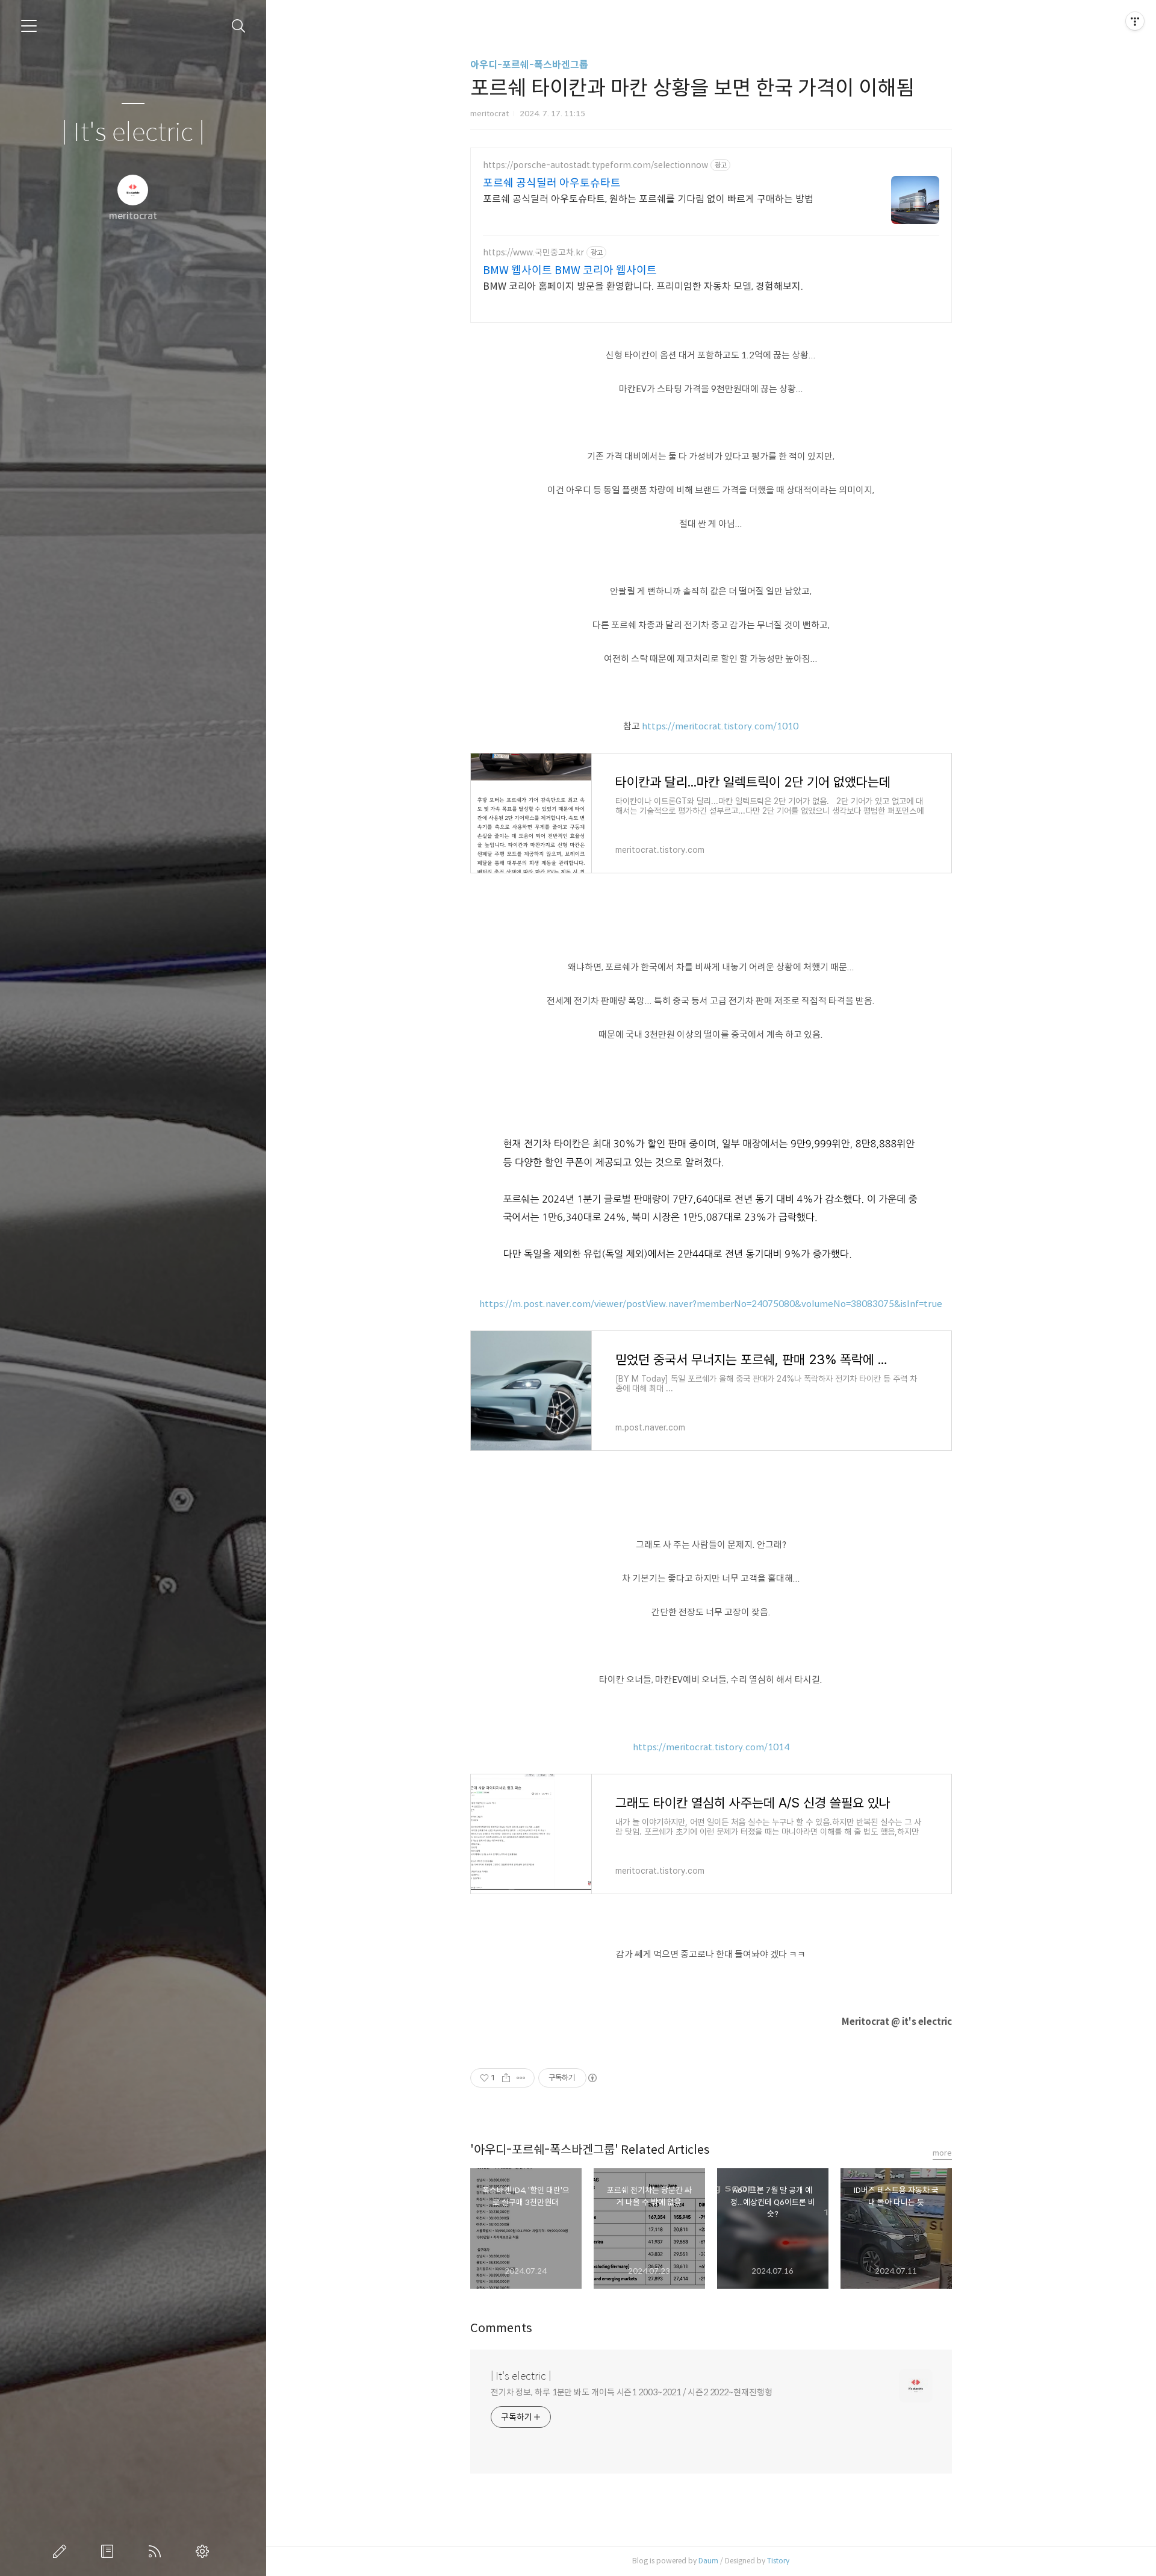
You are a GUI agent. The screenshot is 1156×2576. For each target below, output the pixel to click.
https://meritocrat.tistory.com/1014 (711, 1747)
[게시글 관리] (521, 2078)
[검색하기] (239, 26)
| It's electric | (133, 133)
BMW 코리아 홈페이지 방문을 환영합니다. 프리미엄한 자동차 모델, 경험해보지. (643, 286)
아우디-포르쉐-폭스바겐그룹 (529, 65)
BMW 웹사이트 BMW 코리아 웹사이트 (570, 270)
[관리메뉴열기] (1135, 21)
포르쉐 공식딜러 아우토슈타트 (552, 183)
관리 (205, 2551)
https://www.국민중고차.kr (533, 253)
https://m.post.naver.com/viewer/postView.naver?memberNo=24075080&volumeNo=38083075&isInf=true (711, 1304)
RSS (157, 2551)
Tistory (778, 2561)
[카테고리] (29, 26)
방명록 (110, 2551)
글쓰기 (62, 2551)
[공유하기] (506, 2078)
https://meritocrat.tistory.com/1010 (720, 726)
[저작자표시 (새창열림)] (592, 2078)
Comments (501, 2328)
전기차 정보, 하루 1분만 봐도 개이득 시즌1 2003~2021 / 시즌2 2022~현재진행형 (632, 2392)
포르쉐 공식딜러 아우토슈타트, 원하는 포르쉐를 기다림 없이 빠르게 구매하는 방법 (648, 199)
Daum (708, 2561)
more (942, 2153)
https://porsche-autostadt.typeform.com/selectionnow (595, 165)
